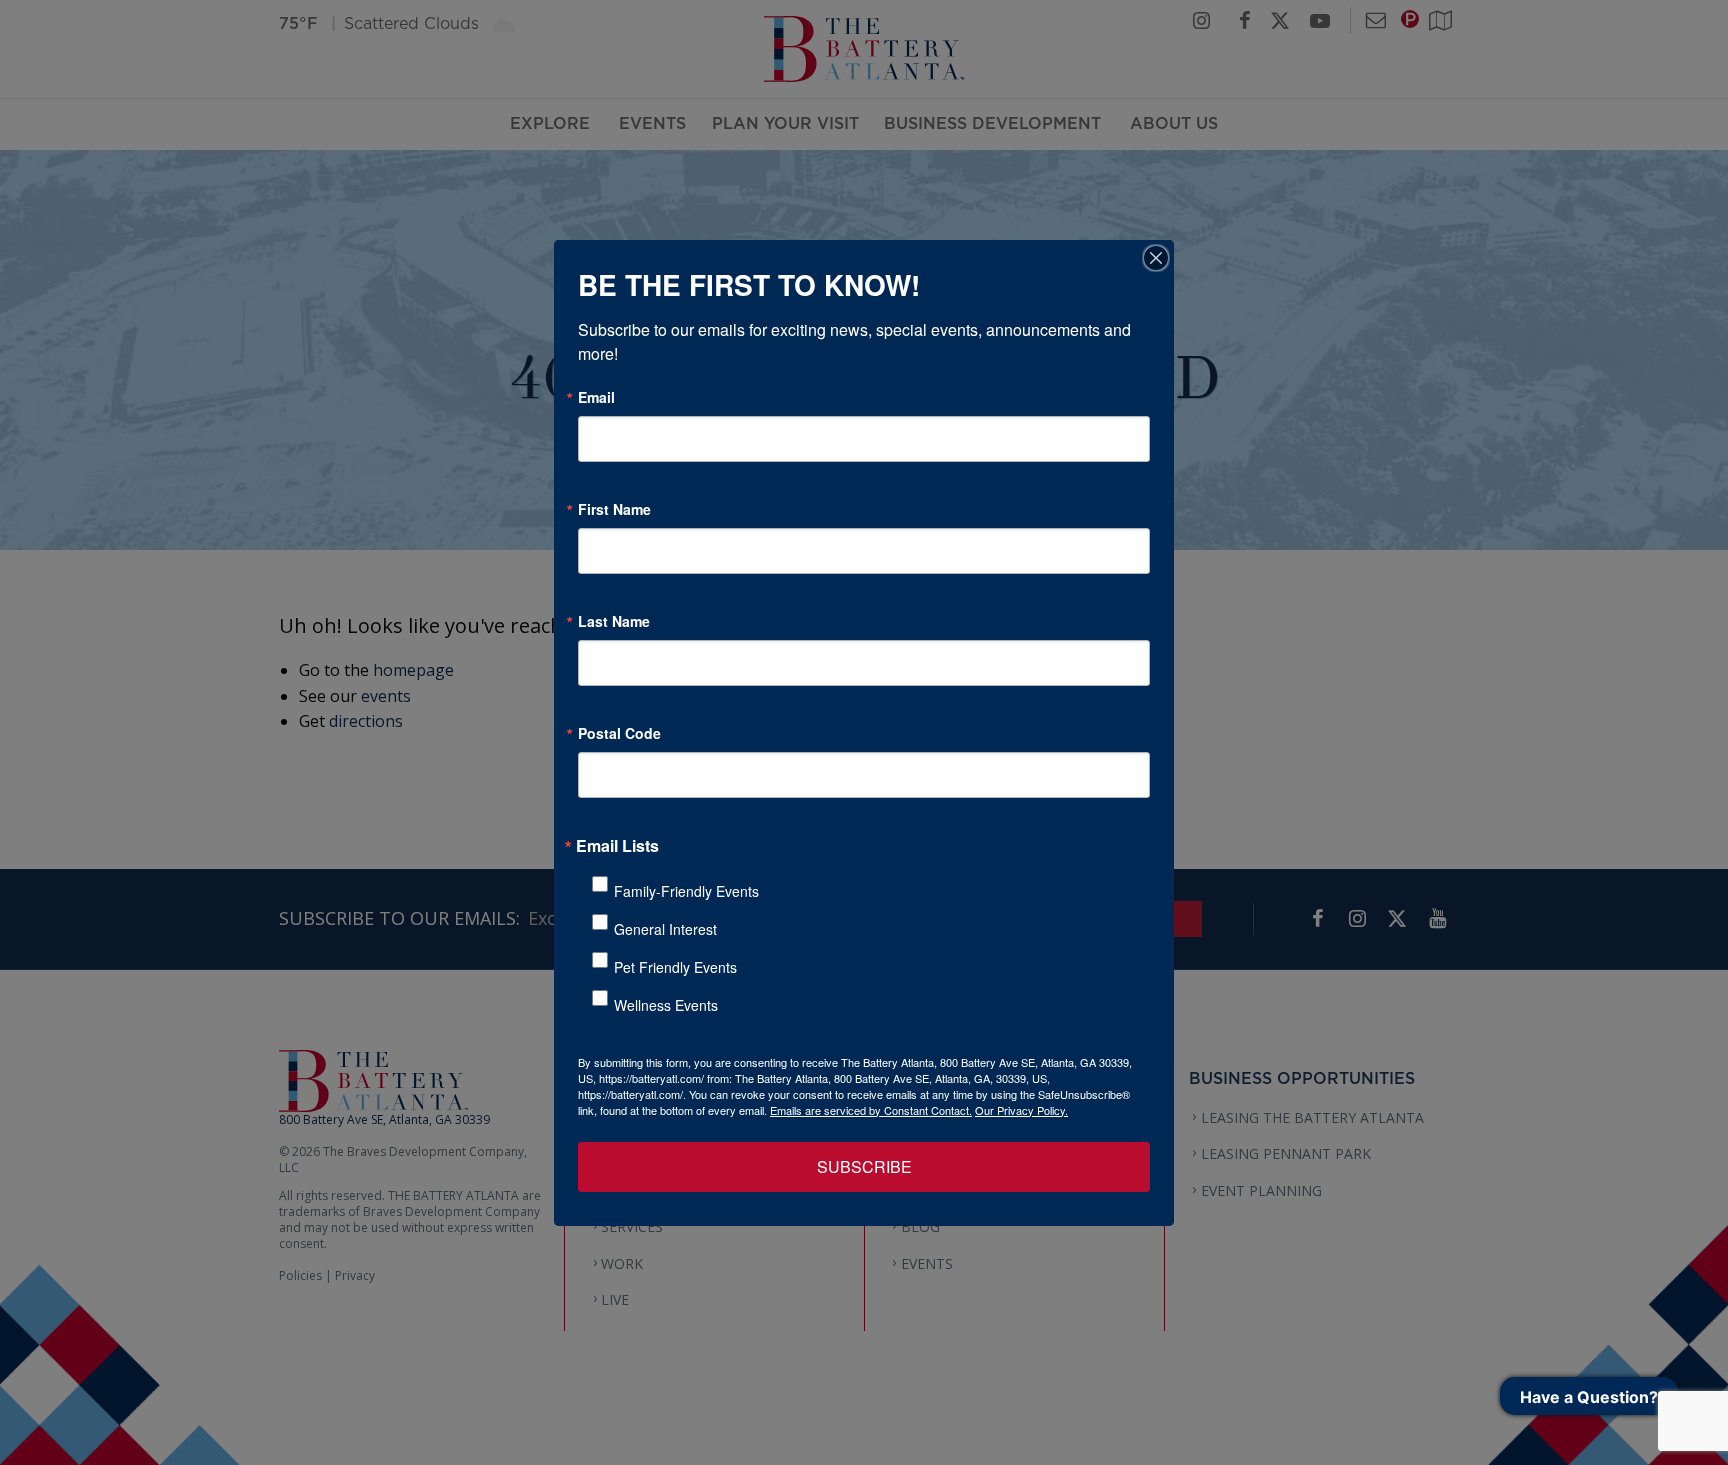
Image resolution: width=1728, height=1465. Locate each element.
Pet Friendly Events (675, 967)
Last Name (614, 621)
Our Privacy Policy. (1021, 1110)
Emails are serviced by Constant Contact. (871, 1110)
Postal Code (619, 733)
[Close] (1156, 258)
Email (596, 397)
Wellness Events (666, 1005)
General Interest (665, 929)
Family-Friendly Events (686, 891)
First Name (614, 509)
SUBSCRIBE (864, 1166)
